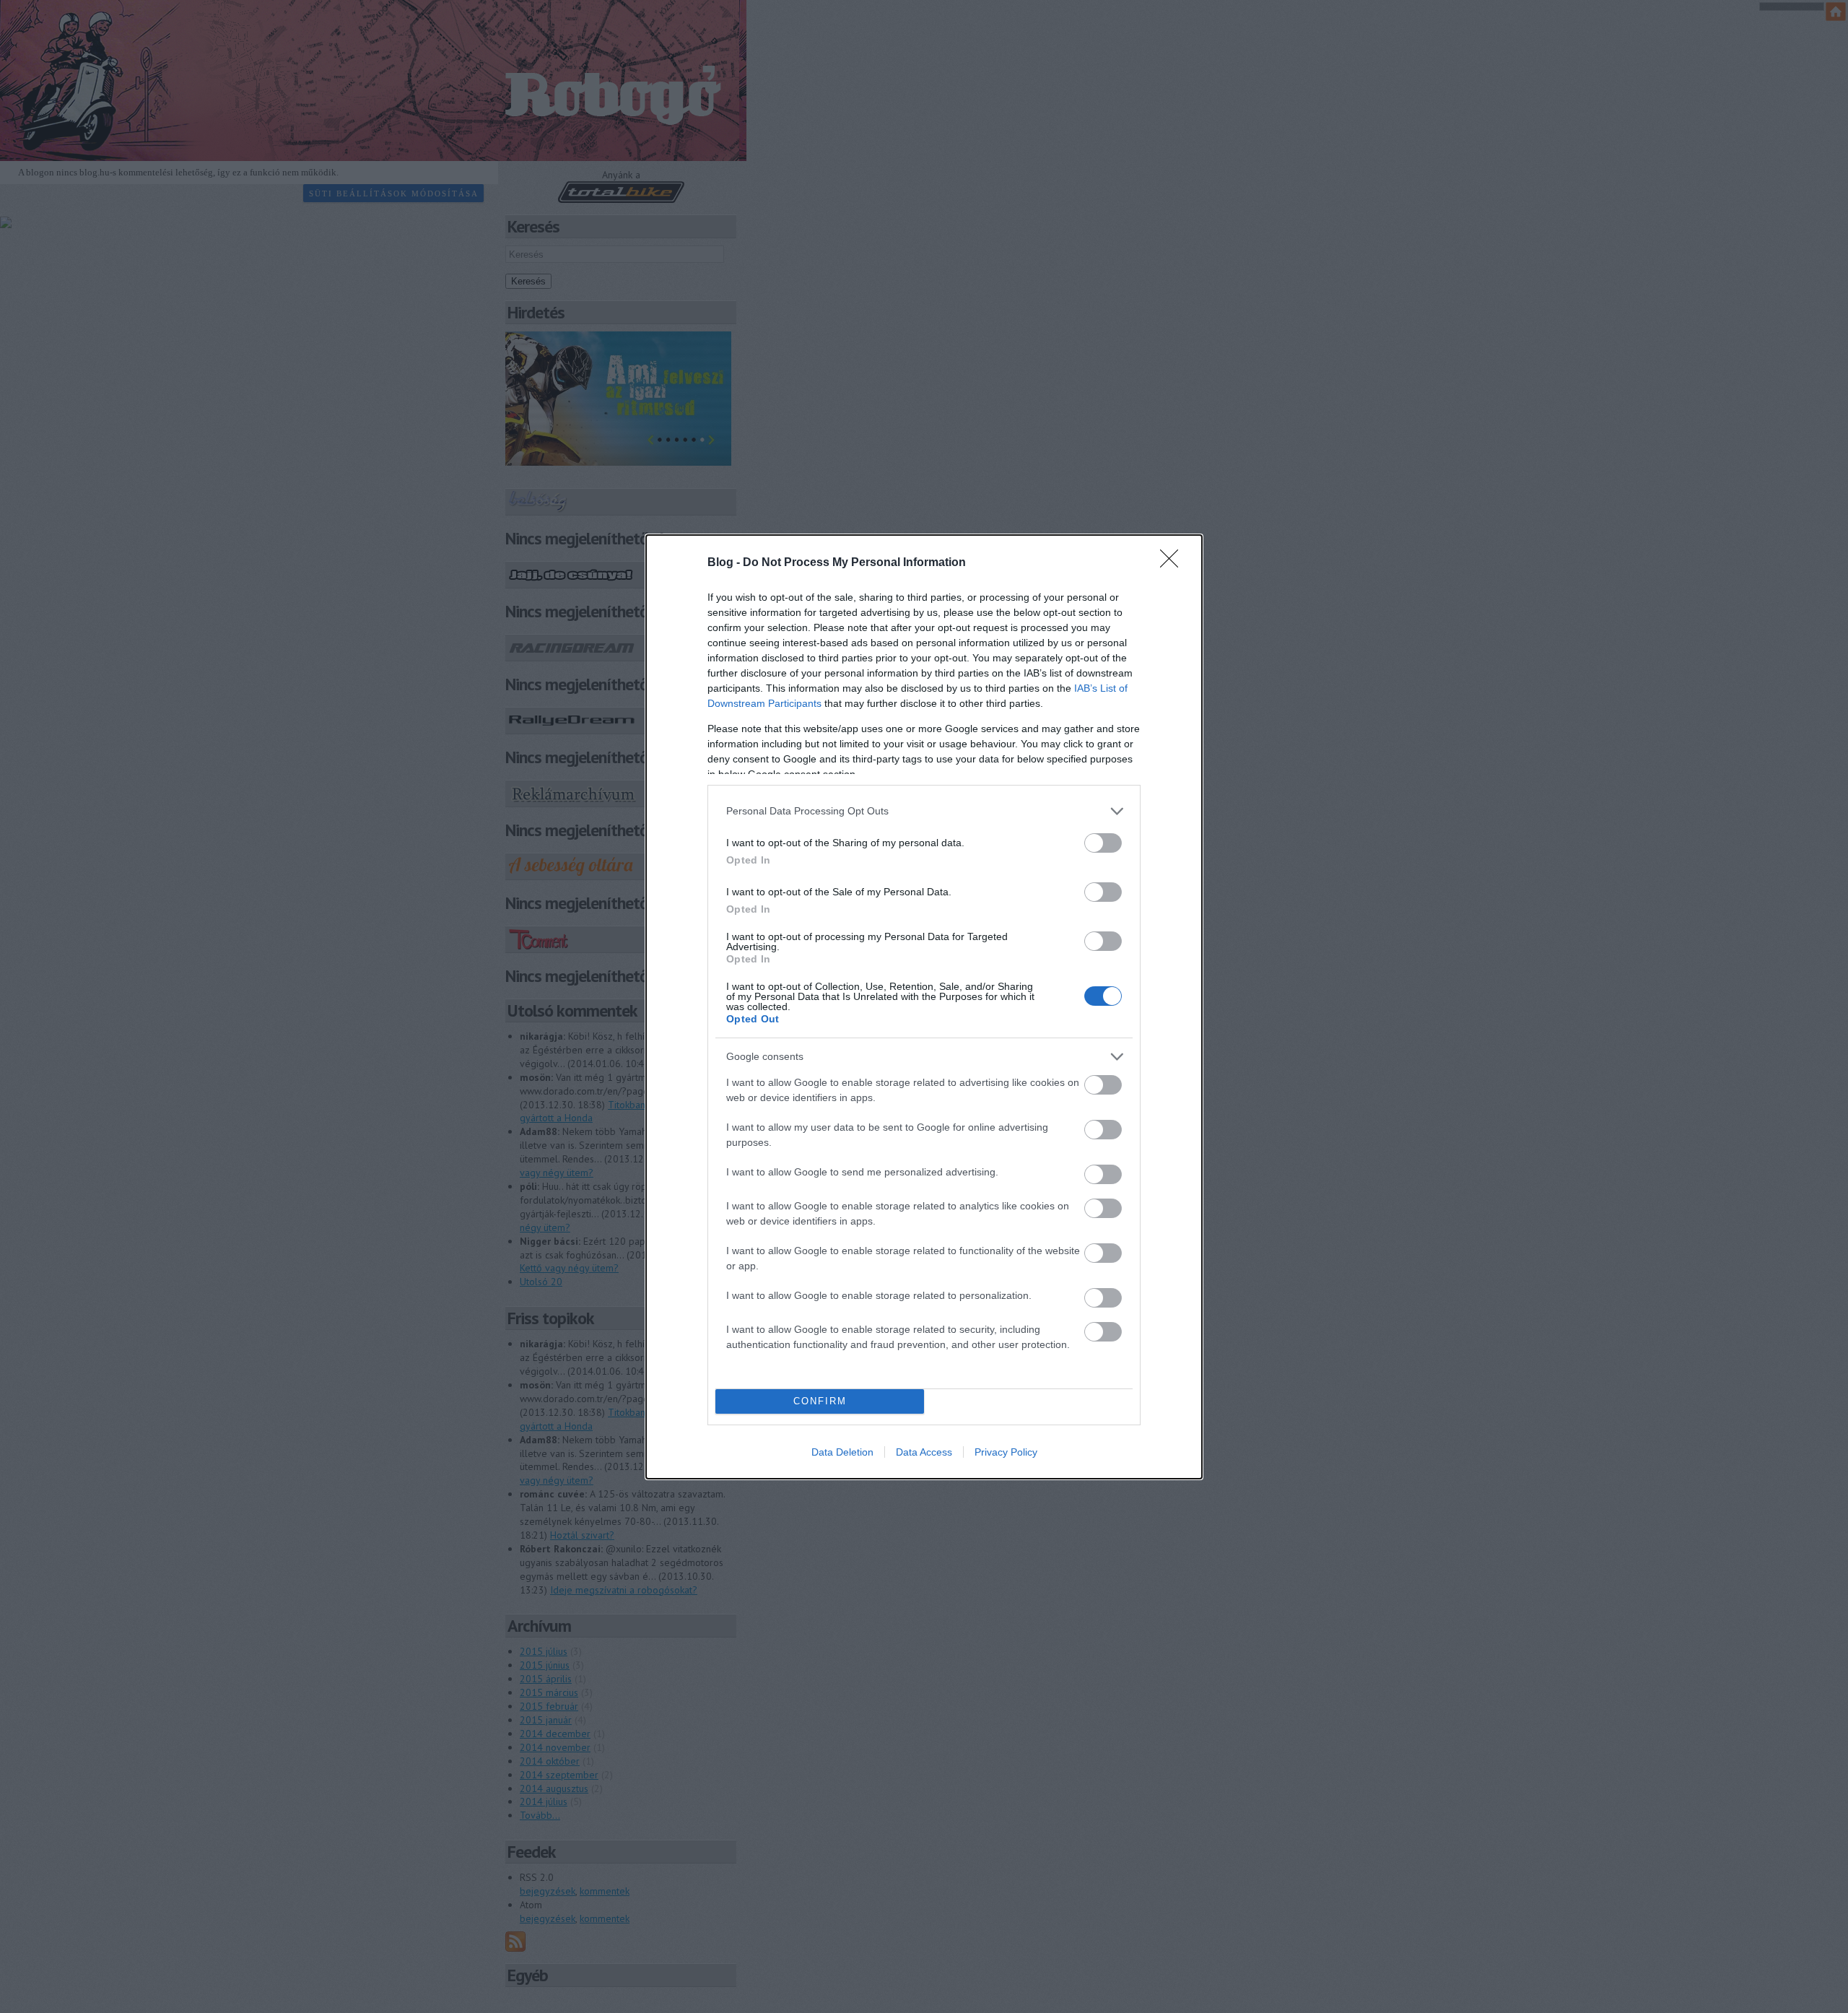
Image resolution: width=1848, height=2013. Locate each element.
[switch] (1103, 843)
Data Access (924, 1452)
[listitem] (924, 811)
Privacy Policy (1006, 1452)
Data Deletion (842, 1452)
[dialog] (924, 1007)
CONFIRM (820, 1401)
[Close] (1174, 563)
